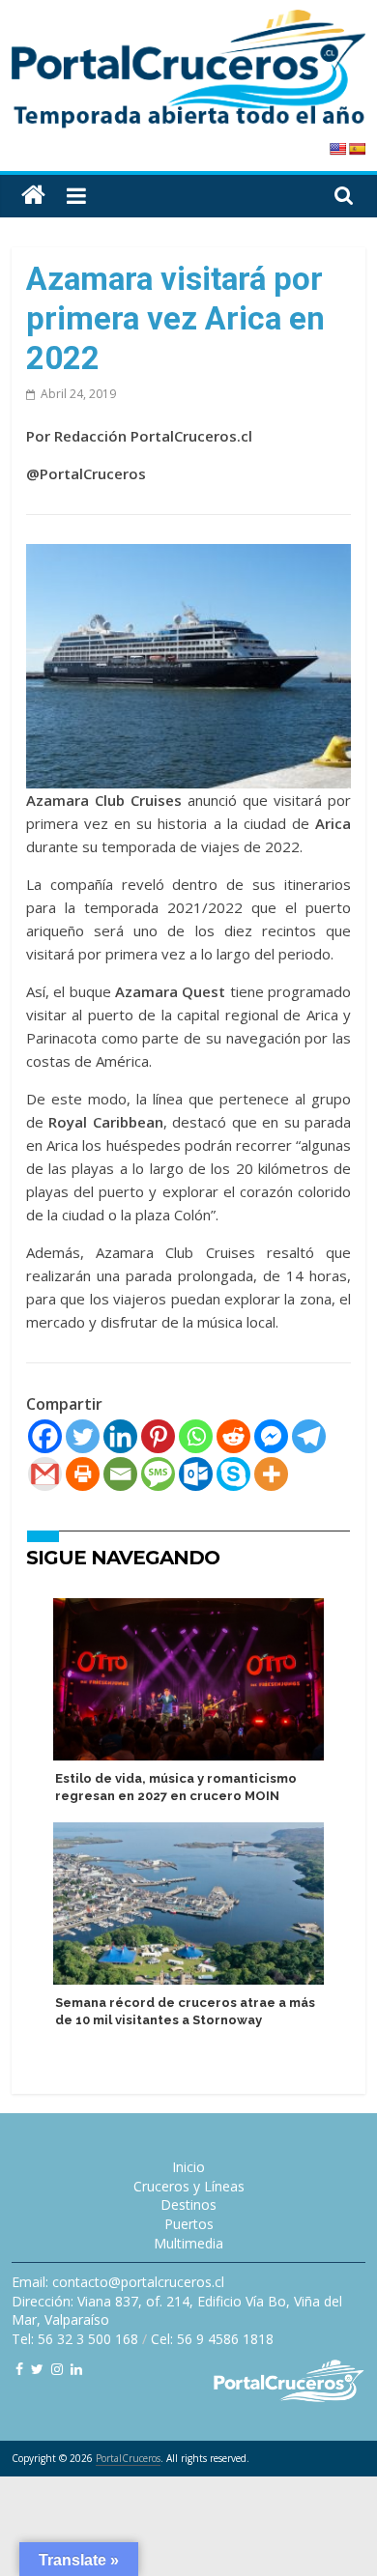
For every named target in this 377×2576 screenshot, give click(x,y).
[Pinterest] (158, 1436)
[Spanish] (357, 149)
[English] (337, 149)
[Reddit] (233, 1436)
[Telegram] (309, 1436)
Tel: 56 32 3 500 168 (75, 2339)
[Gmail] (45, 1474)
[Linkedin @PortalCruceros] (76, 2369)
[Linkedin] (120, 1436)
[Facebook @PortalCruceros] (19, 2369)
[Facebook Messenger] (271, 1436)
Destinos (188, 2204)
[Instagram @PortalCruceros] (57, 2369)
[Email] (120, 1474)
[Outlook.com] (196, 1474)
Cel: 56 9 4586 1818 (212, 2339)
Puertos (189, 2224)
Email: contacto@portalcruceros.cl (118, 2282)
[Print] (83, 1474)
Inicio (188, 2167)
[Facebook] (45, 1436)
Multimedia (188, 2243)
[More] (271, 1474)
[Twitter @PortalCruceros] (37, 2369)
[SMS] (158, 1474)
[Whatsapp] (196, 1436)
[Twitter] (83, 1436)
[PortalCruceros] (33, 196)
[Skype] (233, 1474)
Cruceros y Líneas (189, 2186)
